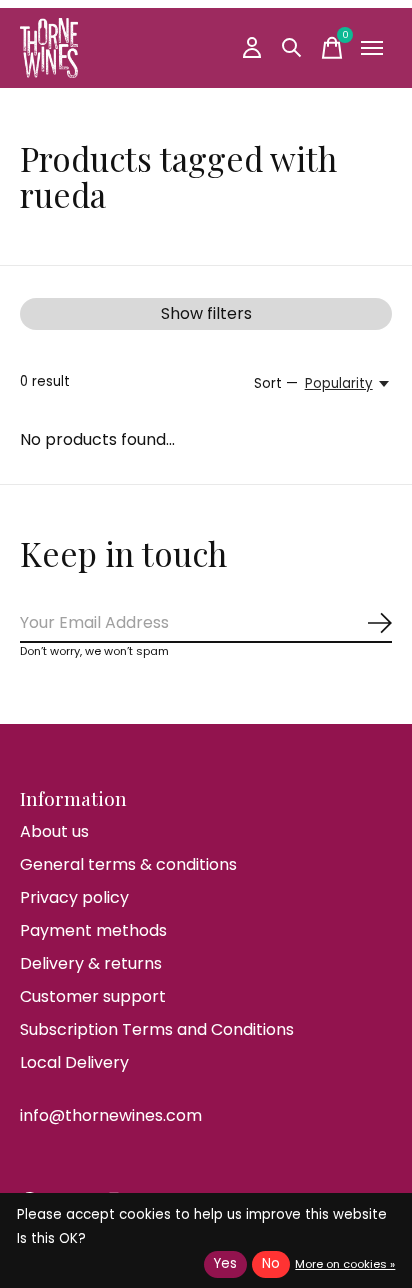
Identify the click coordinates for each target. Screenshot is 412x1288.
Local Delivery (74, 1062)
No (271, 1263)
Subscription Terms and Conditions (157, 1029)
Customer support (93, 996)
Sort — (276, 383)
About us (54, 831)
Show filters (206, 313)
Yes (225, 1263)
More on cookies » (345, 1264)
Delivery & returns (91, 963)
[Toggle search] (292, 48)
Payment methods (93, 930)
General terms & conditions (128, 864)
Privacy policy (74, 897)
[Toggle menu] (372, 48)
